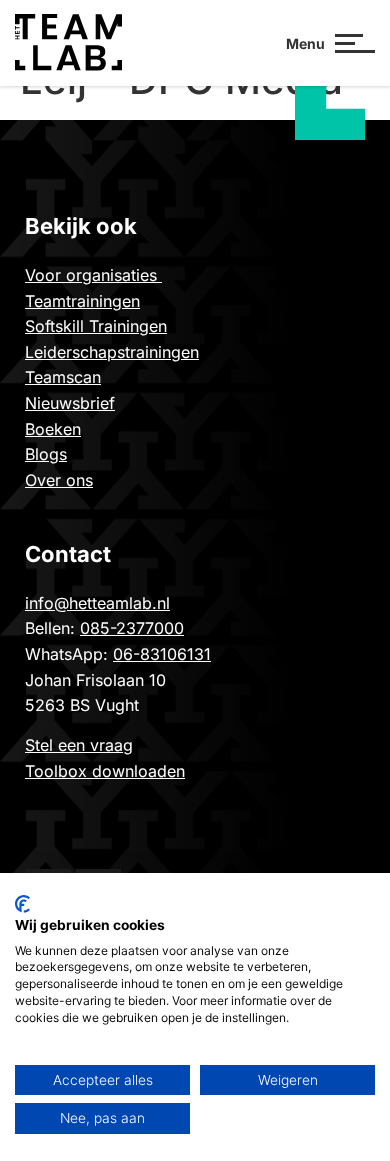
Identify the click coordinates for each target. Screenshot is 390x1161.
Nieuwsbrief (70, 403)
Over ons (59, 480)
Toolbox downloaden (105, 771)
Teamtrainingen (82, 301)
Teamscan (63, 377)
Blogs (46, 454)
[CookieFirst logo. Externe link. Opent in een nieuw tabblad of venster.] (22, 904)
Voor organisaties (93, 275)
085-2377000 (132, 628)
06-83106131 (162, 654)
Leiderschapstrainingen (112, 352)
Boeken (53, 429)
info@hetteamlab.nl (97, 603)
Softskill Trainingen (96, 326)
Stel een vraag (79, 745)
